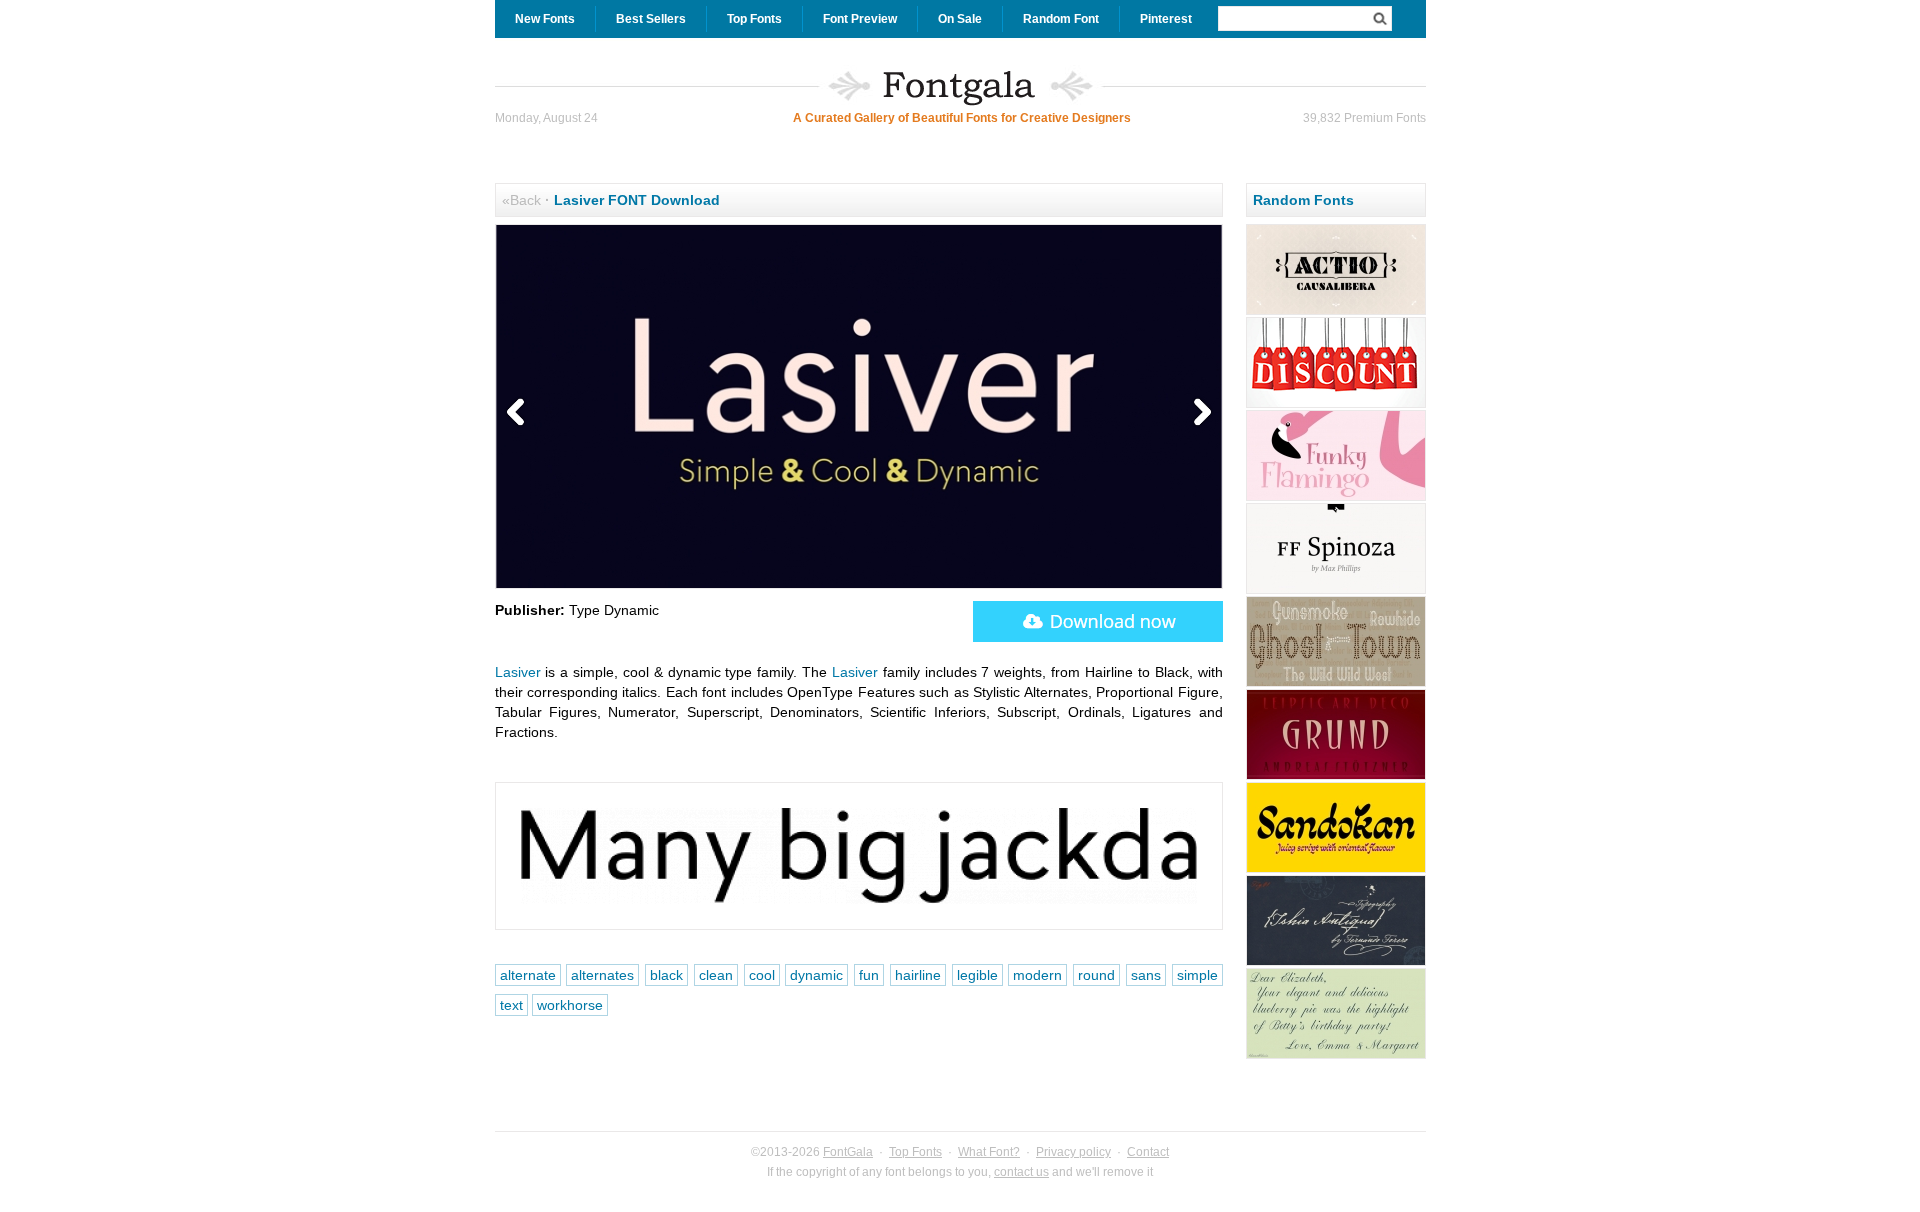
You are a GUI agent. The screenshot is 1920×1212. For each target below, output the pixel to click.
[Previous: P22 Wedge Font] (520, 413)
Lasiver (518, 672)
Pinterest (1166, 19)
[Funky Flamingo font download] (1336, 498)
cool (762, 975)
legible (977, 975)
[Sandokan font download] (1336, 870)
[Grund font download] (1336, 777)
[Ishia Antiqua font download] (1336, 963)
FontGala (848, 1152)
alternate (528, 975)
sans (1146, 975)
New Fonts (545, 19)
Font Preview (860, 19)
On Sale (960, 19)
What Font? (989, 1152)
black (666, 975)
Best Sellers (651, 19)
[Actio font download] (1336, 312)
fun (869, 975)
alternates (602, 975)
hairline (918, 975)
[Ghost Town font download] (1336, 684)
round (1096, 975)
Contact (1148, 1152)
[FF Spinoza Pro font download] (1336, 591)
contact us (1021, 1172)
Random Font (1061, 19)
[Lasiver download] (1098, 621)
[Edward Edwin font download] (1336, 1056)
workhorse (570, 1005)
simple (1197, 975)
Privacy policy (1073, 1152)
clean (716, 975)
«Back (521, 200)
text (511, 1005)
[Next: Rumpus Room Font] (1198, 413)
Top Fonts (754, 19)
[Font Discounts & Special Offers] (1336, 405)
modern (1037, 975)
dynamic (816, 975)
